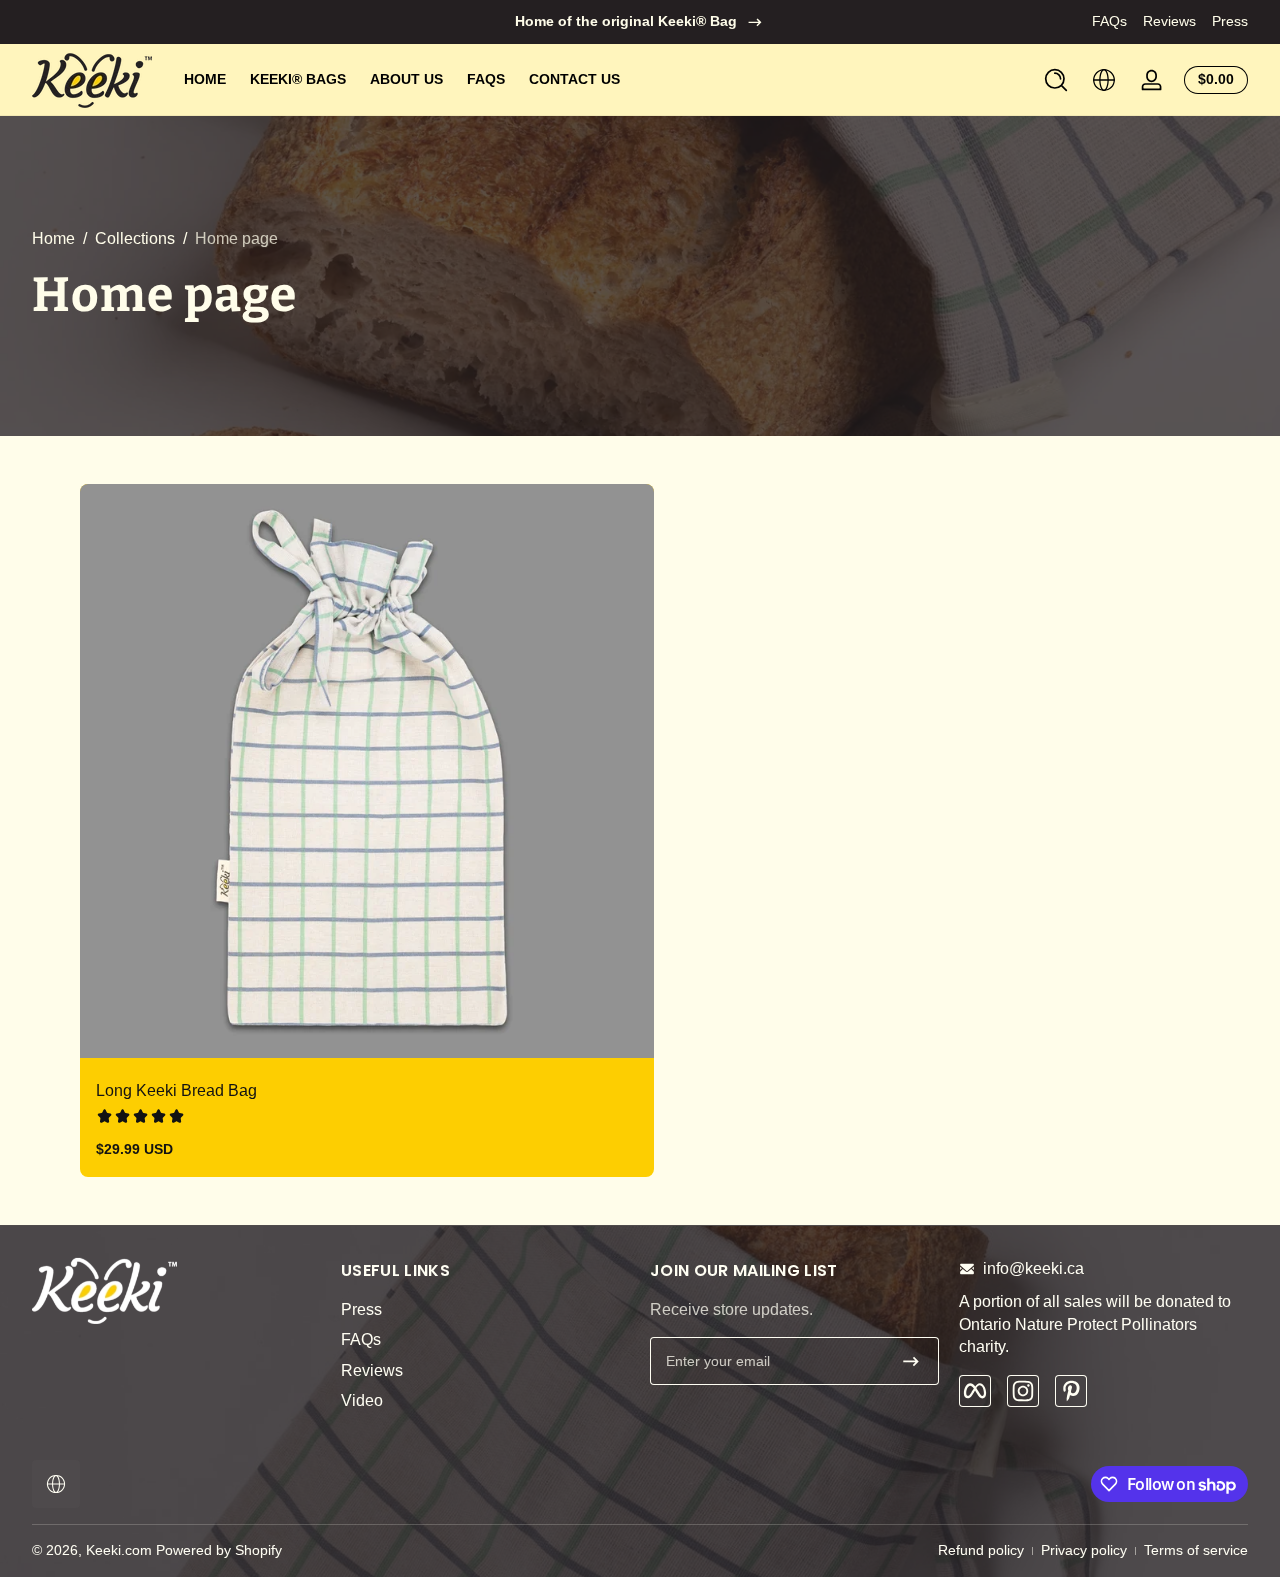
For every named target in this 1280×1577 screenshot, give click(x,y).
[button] (1056, 80)
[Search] (1056, 80)
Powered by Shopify (219, 1550)
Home (53, 238)
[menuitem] (485, 1310)
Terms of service (1196, 1550)
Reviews (1169, 21)
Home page (236, 238)
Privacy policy (1084, 1550)
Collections (135, 238)
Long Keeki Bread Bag (176, 1090)
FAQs (1109, 21)
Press (1230, 21)
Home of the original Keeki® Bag (626, 21)
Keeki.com (119, 1550)
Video (362, 1400)
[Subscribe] (911, 1361)
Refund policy (981, 1550)
